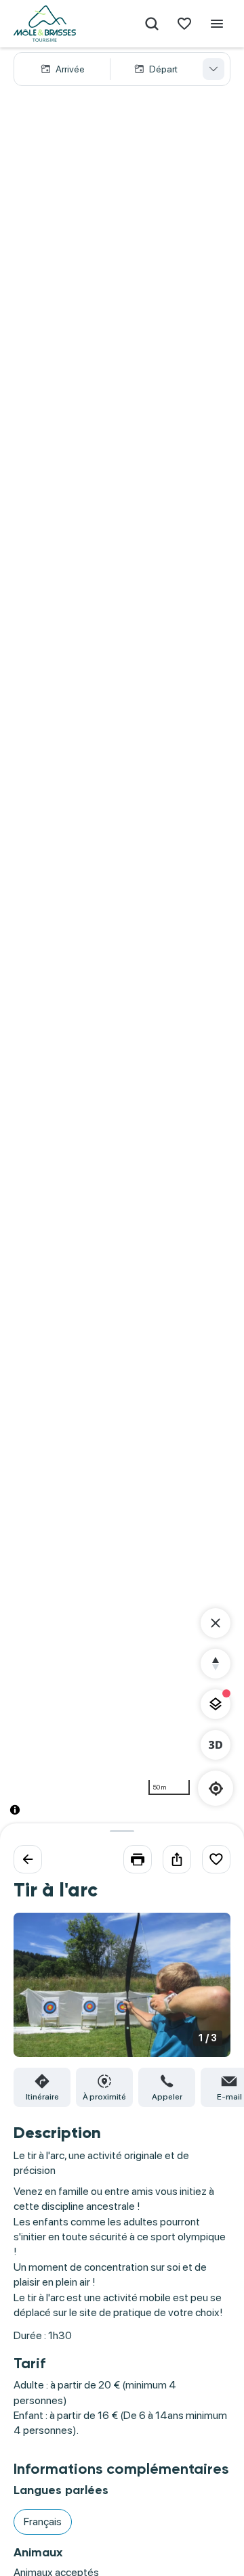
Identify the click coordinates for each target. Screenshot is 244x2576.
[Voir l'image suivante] (206, 1993)
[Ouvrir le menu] (217, 24)
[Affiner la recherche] (213, 69)
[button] (122, 69)
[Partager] (177, 1859)
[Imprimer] (138, 1859)
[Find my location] (216, 1789)
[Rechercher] (152, 24)
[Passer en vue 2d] (216, 1745)
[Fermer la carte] (216, 1623)
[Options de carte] (216, 1704)
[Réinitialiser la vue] (216, 1664)
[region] (122, 942)
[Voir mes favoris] (184, 24)
